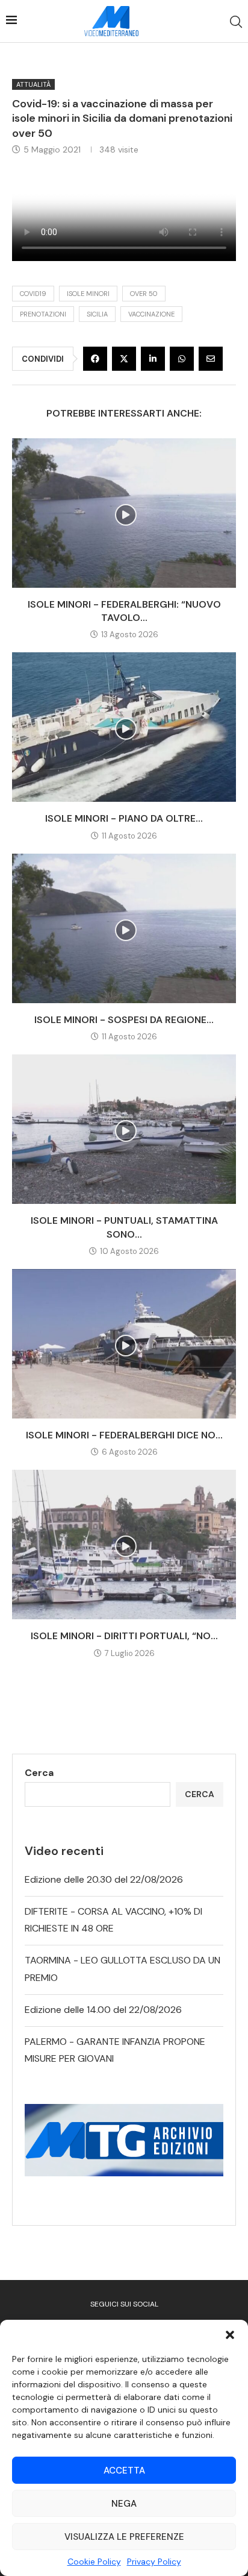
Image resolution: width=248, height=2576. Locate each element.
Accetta (124, 2471)
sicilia (97, 314)
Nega (124, 2504)
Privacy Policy (154, 2562)
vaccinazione (151, 314)
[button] (230, 2335)
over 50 (144, 294)
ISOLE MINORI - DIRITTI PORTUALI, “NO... (124, 1636)
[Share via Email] (211, 359)
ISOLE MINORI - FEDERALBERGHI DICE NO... (124, 1435)
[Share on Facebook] (95, 359)
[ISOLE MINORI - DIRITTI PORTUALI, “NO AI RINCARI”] (124, 1545)
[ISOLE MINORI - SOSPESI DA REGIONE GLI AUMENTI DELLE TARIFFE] (124, 928)
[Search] (236, 22)
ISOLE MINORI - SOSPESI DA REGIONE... (124, 1020)
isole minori (88, 294)
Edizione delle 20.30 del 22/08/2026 (104, 1879)
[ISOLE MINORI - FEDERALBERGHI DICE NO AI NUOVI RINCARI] (124, 1344)
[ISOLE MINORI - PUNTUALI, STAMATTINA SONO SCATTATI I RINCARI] (124, 1129)
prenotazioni (43, 314)
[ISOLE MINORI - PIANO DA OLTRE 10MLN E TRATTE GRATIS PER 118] (124, 727)
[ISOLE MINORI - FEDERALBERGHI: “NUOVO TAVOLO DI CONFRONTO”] (124, 513)
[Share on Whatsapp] (182, 359)
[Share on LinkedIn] (153, 359)
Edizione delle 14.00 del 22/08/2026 (103, 2010)
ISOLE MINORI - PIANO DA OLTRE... (124, 818)
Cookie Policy (94, 2562)
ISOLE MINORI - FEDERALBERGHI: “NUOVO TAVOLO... (124, 611)
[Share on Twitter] (124, 359)
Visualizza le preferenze (124, 2537)
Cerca (39, 1773)
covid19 (33, 294)
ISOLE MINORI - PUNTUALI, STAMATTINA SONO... (124, 1227)
